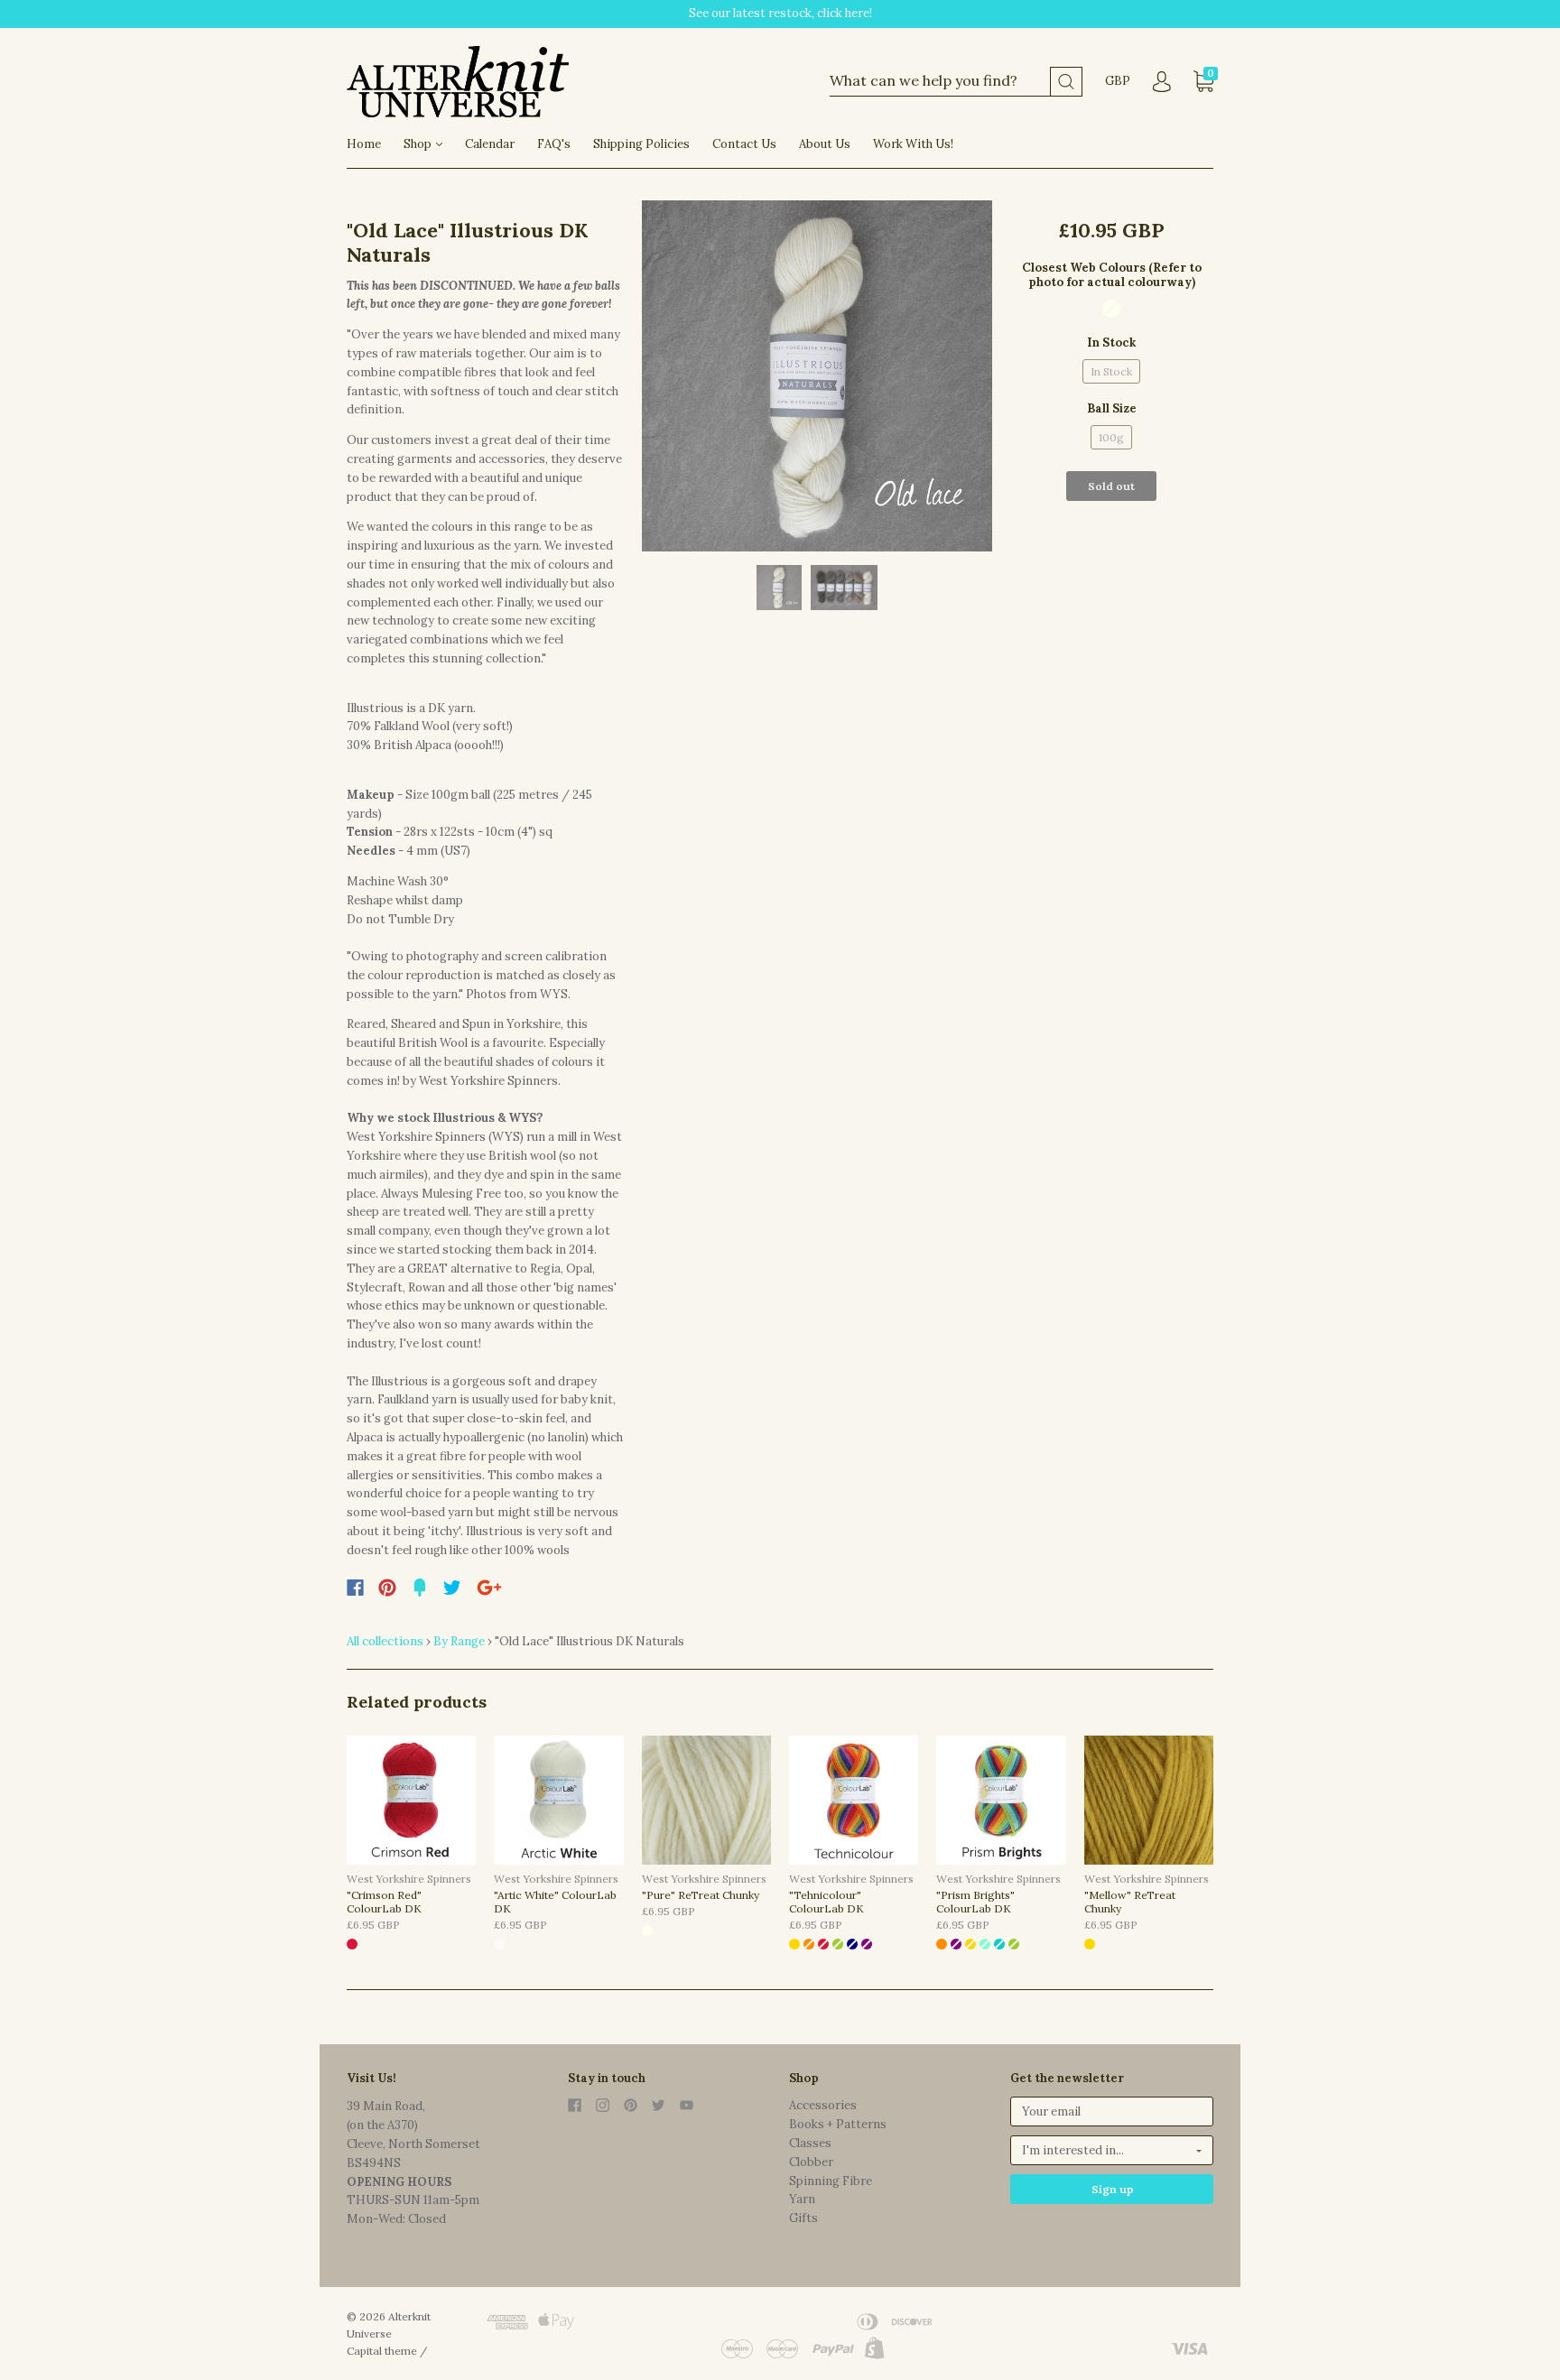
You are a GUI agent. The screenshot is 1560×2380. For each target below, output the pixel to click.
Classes (810, 2143)
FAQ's (554, 144)
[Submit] (1066, 82)
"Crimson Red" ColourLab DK (384, 1902)
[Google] (489, 1588)
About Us (825, 144)
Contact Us (744, 144)
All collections (385, 1641)
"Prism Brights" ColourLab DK (975, 1902)
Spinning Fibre (831, 2181)
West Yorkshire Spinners (409, 1879)
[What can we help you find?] (956, 82)
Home (364, 144)
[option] (817, 376)
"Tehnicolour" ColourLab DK (826, 1902)
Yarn (802, 2199)
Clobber (811, 2162)
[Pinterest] (387, 1588)
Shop (419, 144)
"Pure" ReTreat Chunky (701, 1895)
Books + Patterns (838, 2124)
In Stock (1111, 371)
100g (1111, 437)
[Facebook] (355, 1588)
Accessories (823, 2105)
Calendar (490, 144)
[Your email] (1112, 2111)
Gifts (803, 2218)
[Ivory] (1111, 309)
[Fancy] (420, 1588)
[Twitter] (452, 1588)
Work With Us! (913, 144)
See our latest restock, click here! (780, 13)
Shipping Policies (641, 144)
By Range (459, 1641)
